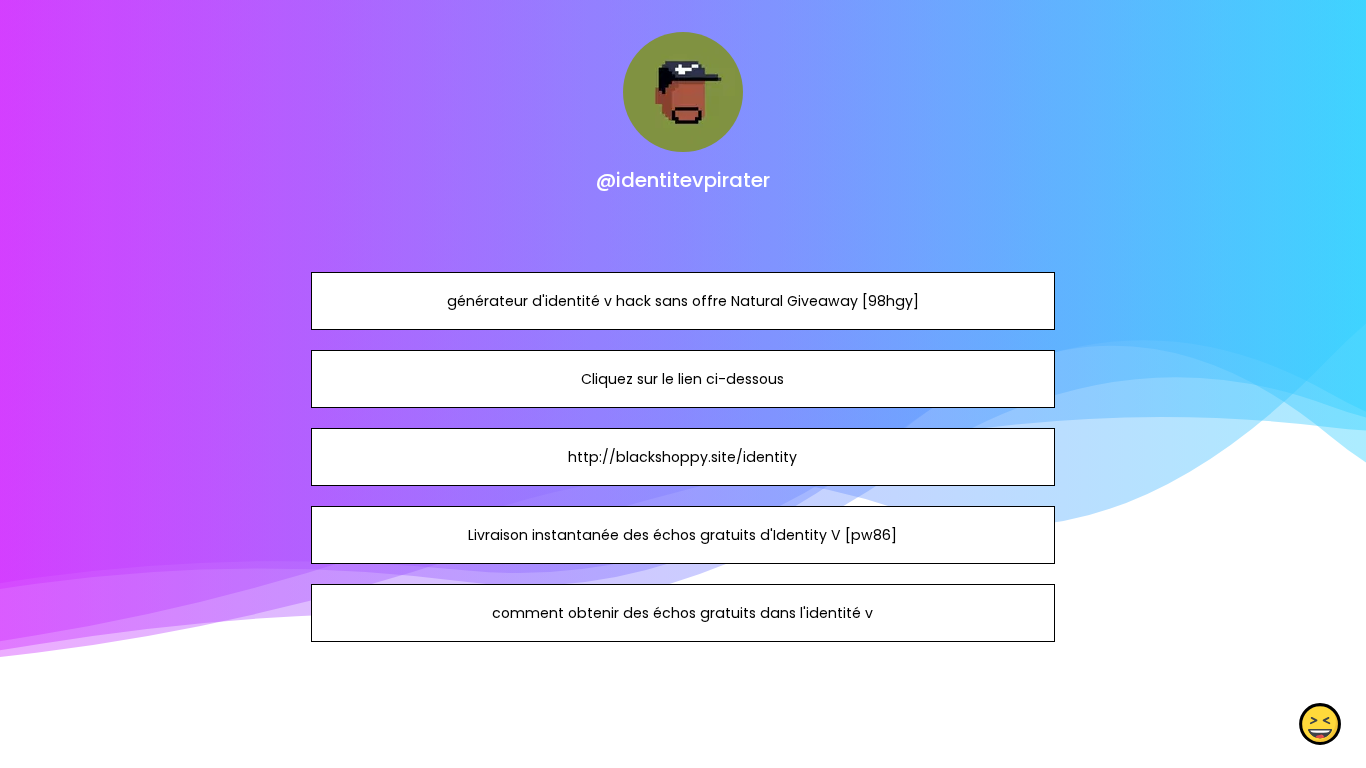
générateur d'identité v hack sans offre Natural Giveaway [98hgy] (683, 301)
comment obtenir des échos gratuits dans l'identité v (682, 613)
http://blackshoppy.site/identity (682, 457)
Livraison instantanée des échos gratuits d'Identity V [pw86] (682, 535)
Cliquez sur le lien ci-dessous (682, 379)
